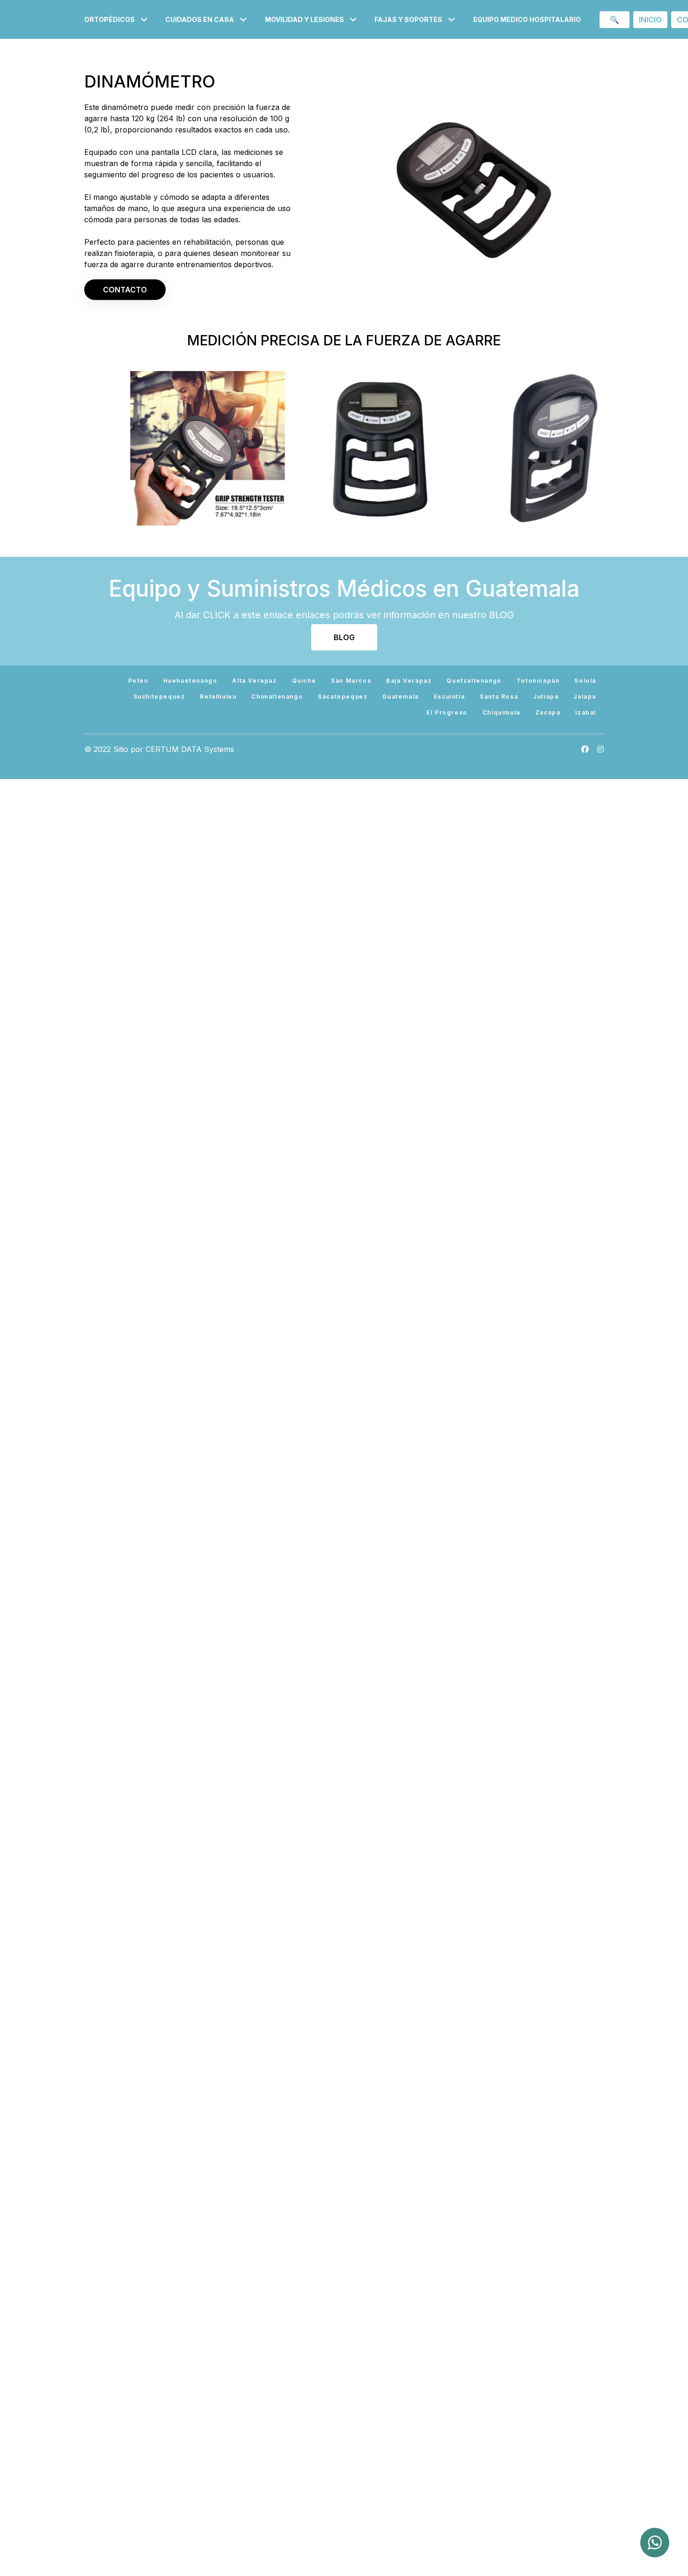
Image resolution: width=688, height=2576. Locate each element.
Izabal (586, 712)
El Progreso (447, 712)
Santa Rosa (499, 697)
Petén (138, 681)
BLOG (344, 637)
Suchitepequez (159, 697)
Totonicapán (538, 681)
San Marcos (351, 681)
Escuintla (449, 697)
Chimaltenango (277, 697)
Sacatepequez (343, 697)
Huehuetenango (190, 681)
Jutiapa (546, 697)
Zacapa (548, 712)
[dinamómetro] (471, 448)
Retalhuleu (218, 697)
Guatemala (400, 697)
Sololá (585, 681)
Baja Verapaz (409, 681)
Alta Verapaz (254, 681)
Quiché (304, 681)
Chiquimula (501, 712)
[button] (117, 19)
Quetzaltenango (474, 681)
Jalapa (585, 697)
